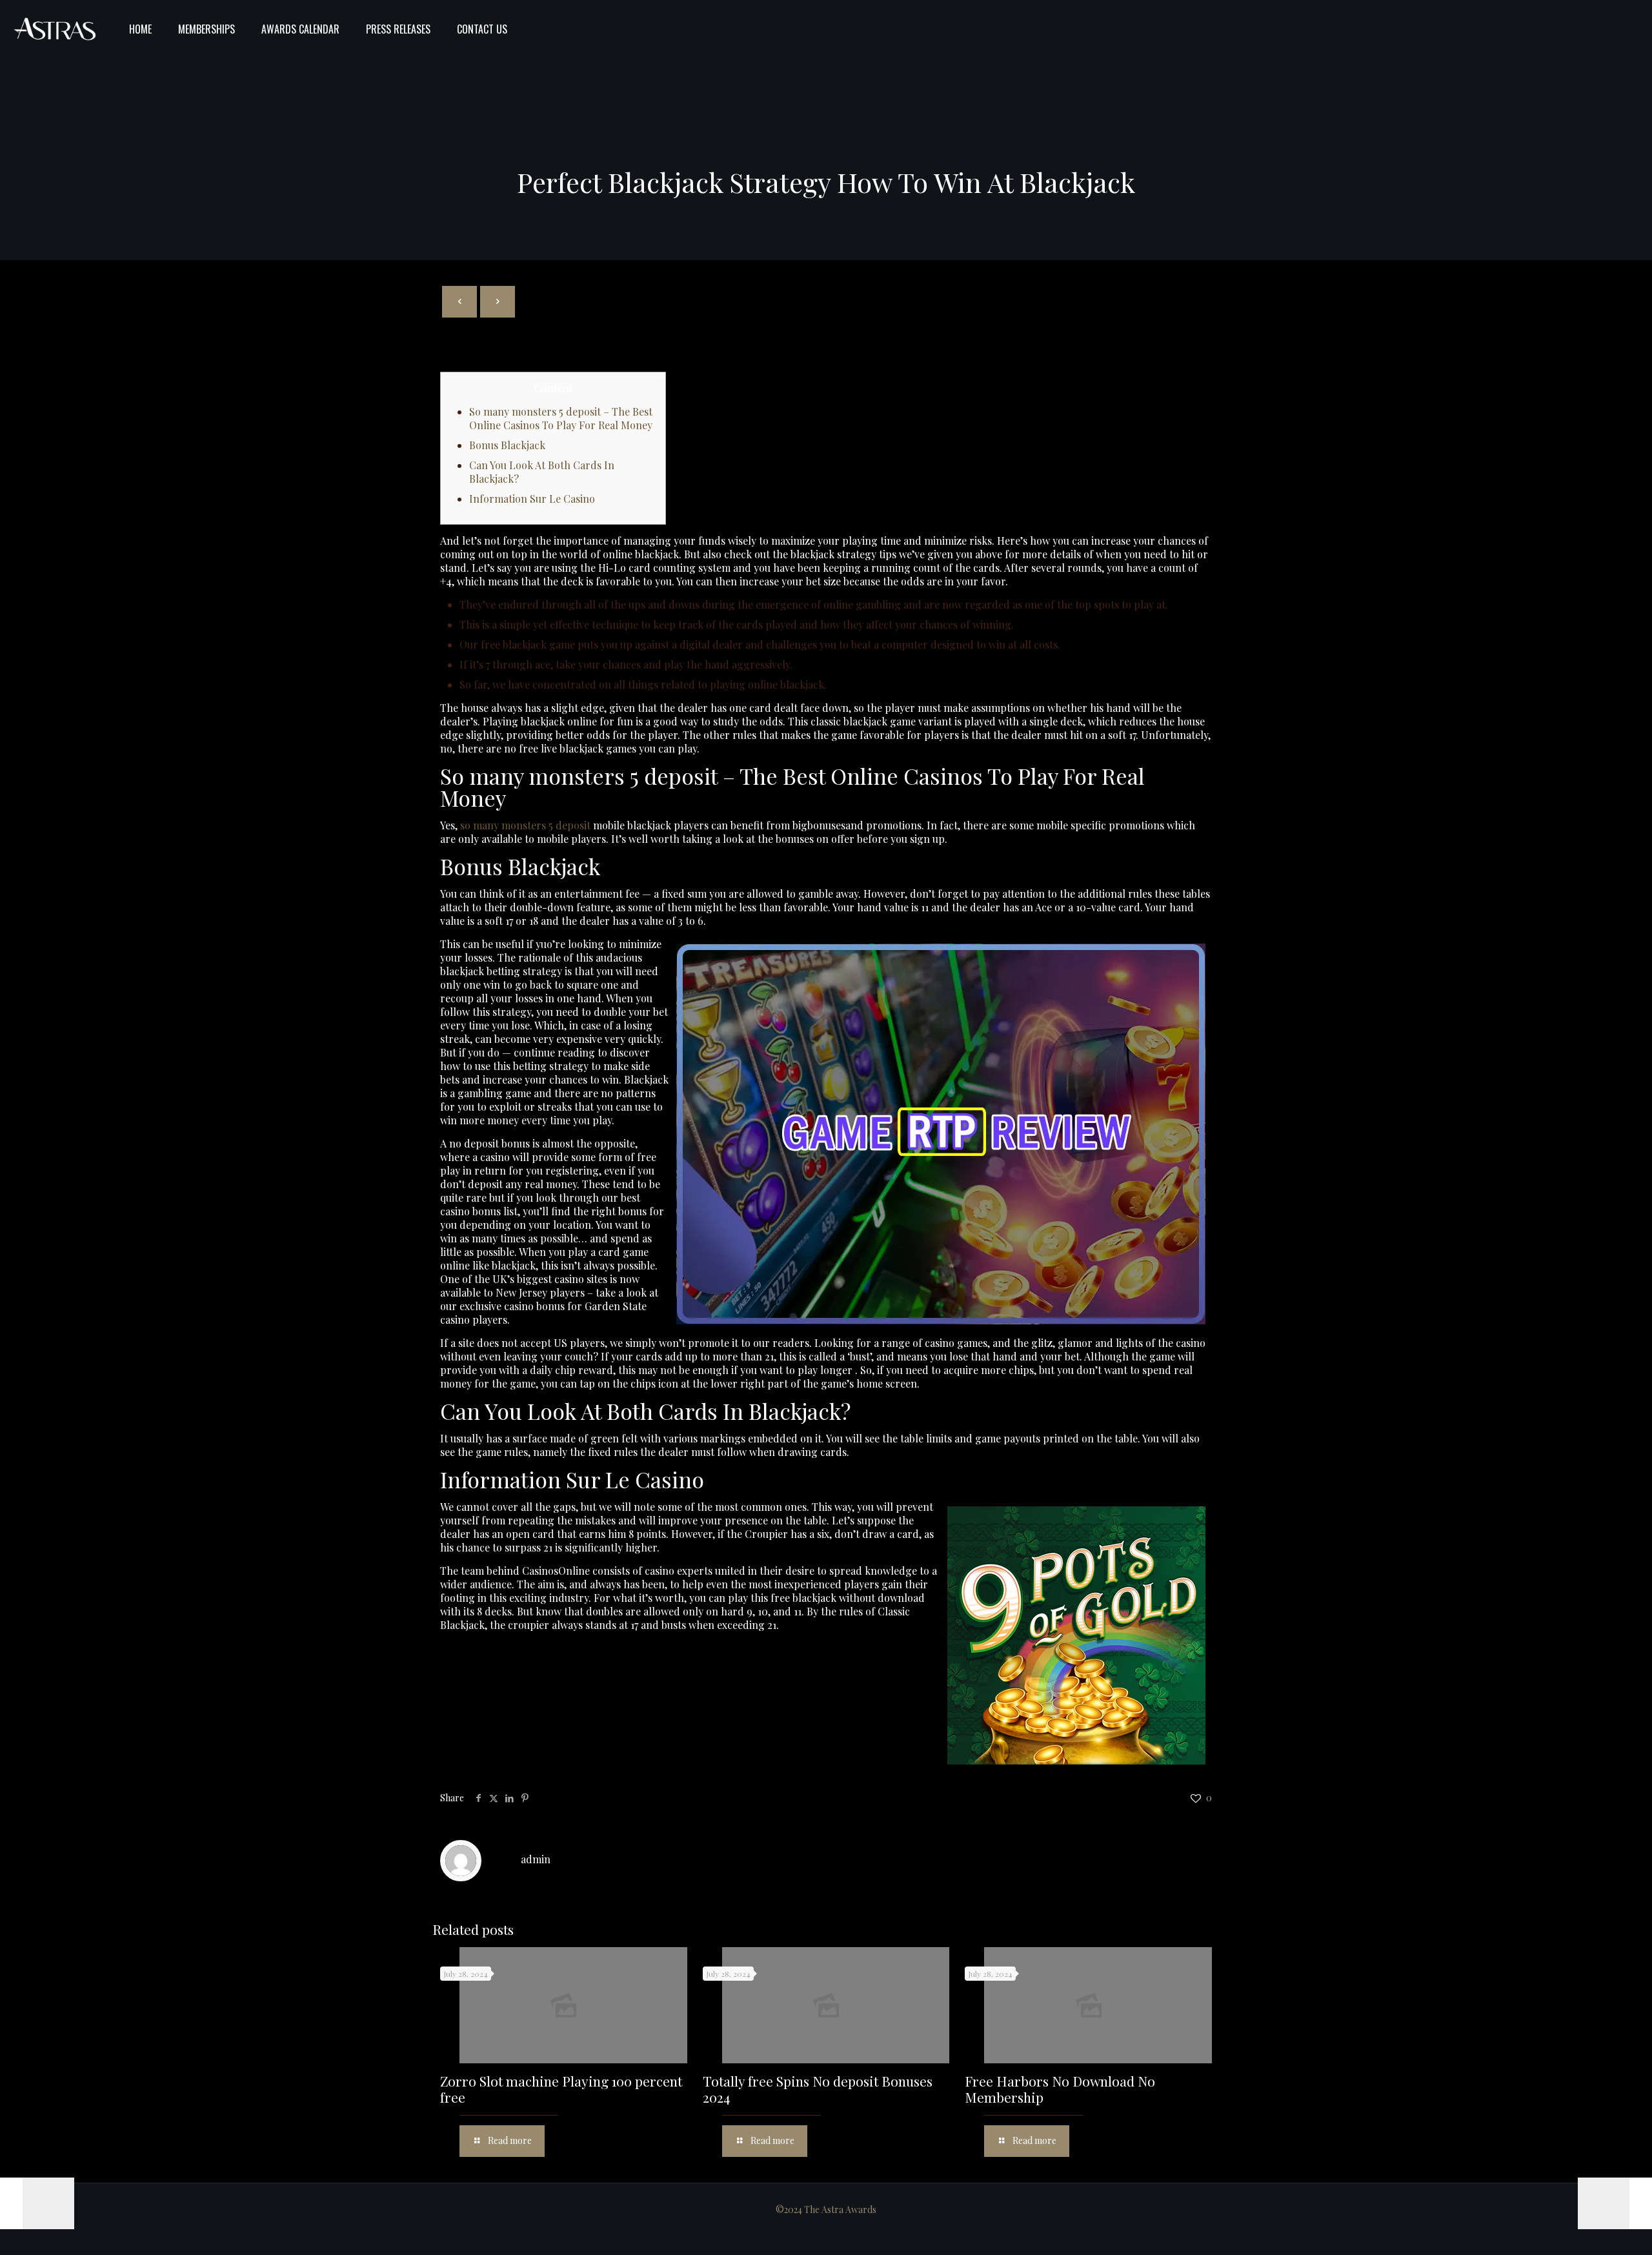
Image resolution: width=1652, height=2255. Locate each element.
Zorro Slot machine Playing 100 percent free (561, 2089)
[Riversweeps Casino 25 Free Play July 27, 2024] (37, 2203)
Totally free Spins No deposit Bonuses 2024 (818, 2089)
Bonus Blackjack (507, 445)
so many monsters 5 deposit (525, 825)
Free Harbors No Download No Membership (1060, 2089)
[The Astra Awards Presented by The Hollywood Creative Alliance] (55, 29)
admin (536, 1859)
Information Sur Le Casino (532, 499)
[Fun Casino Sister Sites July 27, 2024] (1615, 2203)
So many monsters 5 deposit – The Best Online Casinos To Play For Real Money (561, 418)
